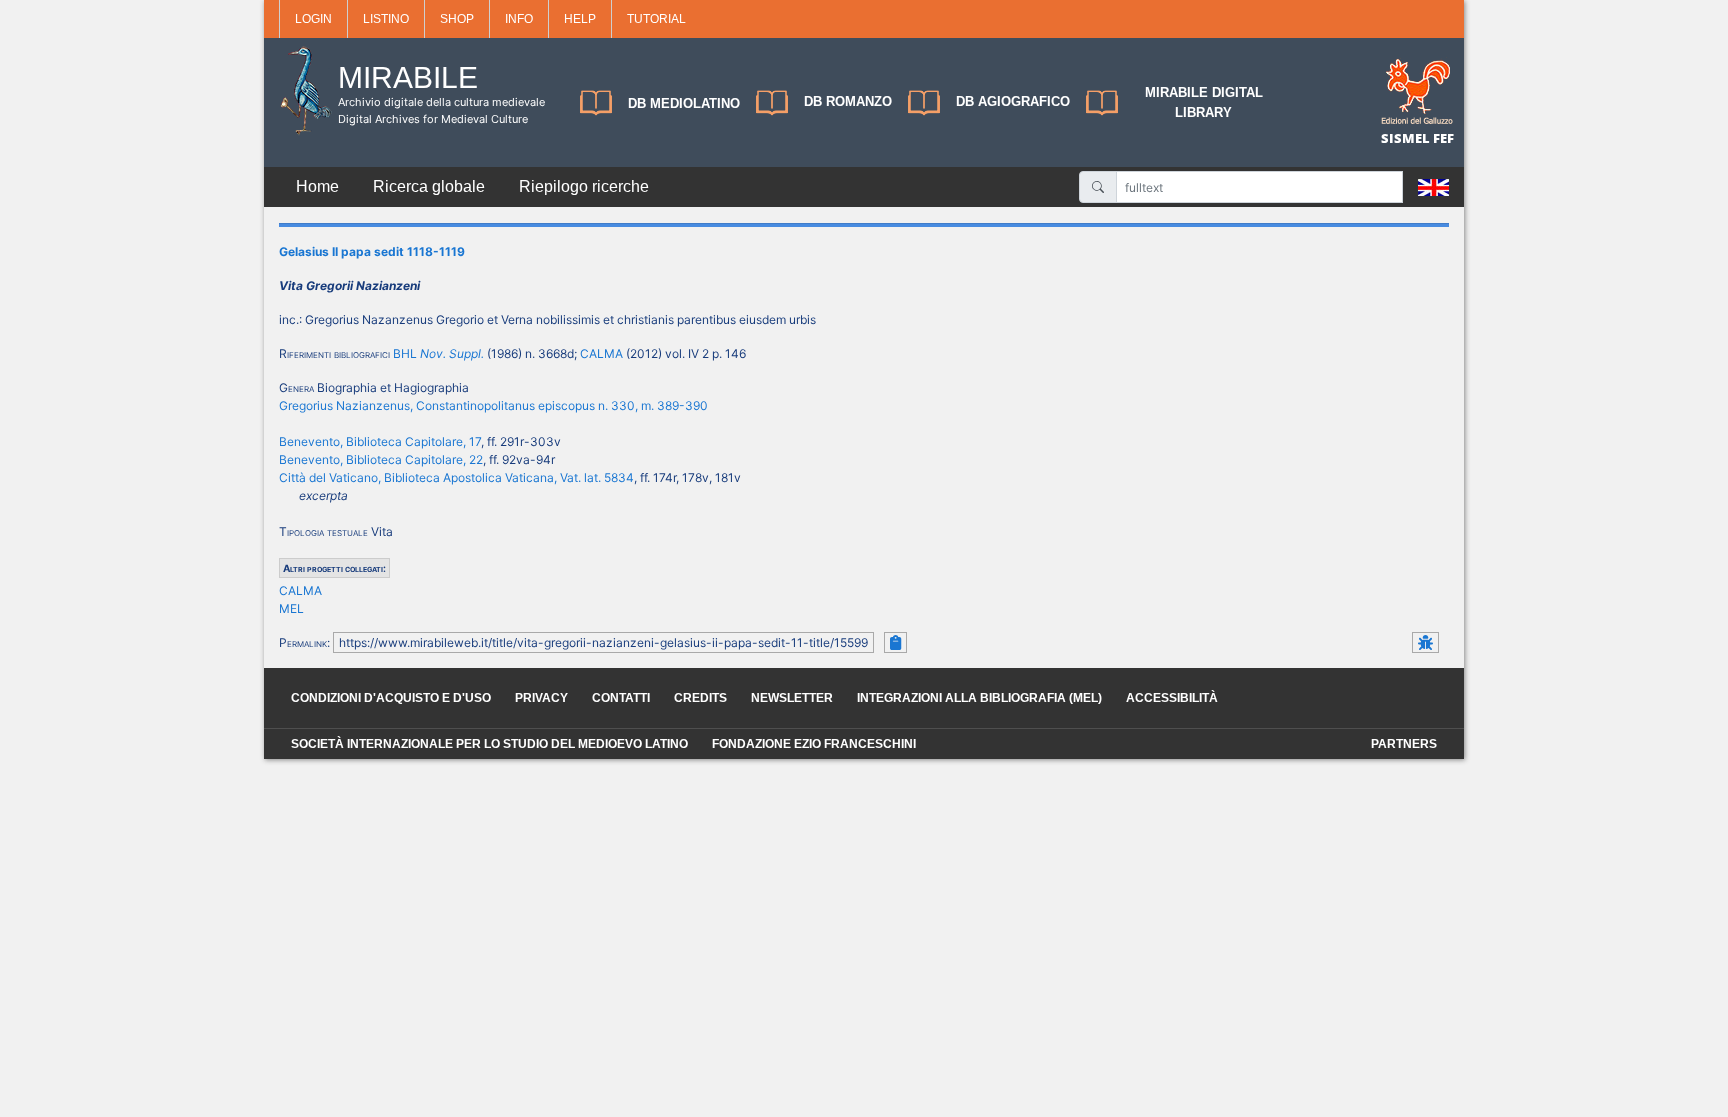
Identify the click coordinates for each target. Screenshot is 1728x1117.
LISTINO (386, 19)
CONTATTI (621, 698)
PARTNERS (1404, 744)
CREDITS (700, 698)
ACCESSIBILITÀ (1172, 698)
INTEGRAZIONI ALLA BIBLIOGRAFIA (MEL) (979, 698)
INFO (519, 19)
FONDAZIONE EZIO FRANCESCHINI (814, 744)
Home (317, 186)
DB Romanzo (848, 101)
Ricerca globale (429, 186)
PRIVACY (541, 698)
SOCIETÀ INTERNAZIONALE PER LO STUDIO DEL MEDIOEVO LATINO (489, 744)
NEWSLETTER (792, 698)
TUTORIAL (656, 19)
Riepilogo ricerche (584, 186)
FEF (1443, 138)
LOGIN (313, 19)
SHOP (457, 19)
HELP (580, 19)
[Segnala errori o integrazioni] (1425, 642)
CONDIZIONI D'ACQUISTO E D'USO (391, 698)
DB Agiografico (1013, 101)
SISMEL (1407, 138)
